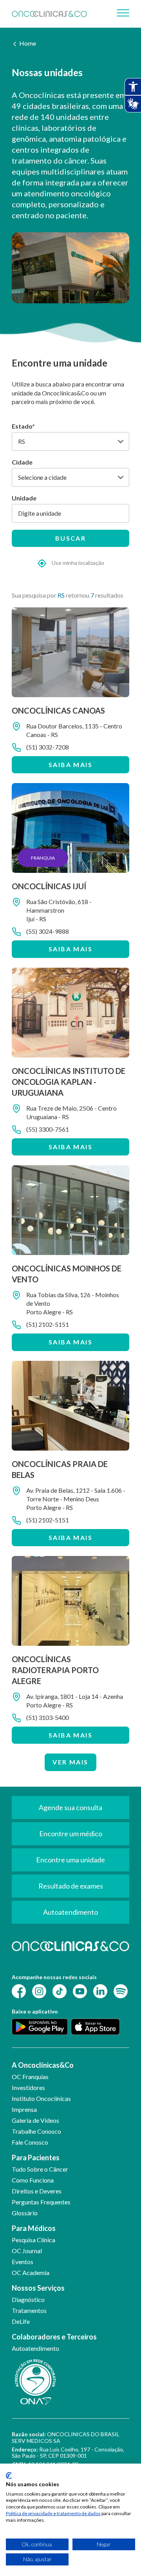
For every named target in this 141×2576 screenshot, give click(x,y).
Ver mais (70, 1762)
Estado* (23, 426)
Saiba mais (70, 765)
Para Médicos (34, 2228)
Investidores (28, 2087)
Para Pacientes (36, 2158)
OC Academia (31, 2272)
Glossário (25, 2213)
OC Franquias (30, 2077)
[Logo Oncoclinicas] (49, 14)
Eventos (23, 2262)
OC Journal (27, 2251)
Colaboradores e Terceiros (54, 2337)
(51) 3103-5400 (48, 1717)
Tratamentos (29, 2310)
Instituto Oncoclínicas (41, 2098)
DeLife (21, 2321)
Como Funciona (33, 2180)
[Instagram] (39, 1991)
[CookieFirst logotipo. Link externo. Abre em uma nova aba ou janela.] (9, 2476)
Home (28, 43)
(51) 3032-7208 (48, 747)
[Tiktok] (60, 1991)
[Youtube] (80, 1991)
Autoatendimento (35, 2348)
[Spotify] (121, 1991)
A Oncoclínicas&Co (43, 2065)
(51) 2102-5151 (48, 1324)
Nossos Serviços (38, 2288)
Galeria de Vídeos (35, 2120)
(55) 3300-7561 (48, 1129)
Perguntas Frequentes (41, 2202)
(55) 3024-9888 (48, 931)
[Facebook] (19, 1991)
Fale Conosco (30, 2142)
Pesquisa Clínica (33, 2240)
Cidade (22, 462)
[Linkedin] (100, 1991)
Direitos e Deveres (37, 2191)
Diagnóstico (28, 2299)
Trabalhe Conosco (36, 2131)
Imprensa (24, 2109)
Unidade (24, 498)
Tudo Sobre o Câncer (40, 2169)
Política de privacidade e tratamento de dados (53, 2513)
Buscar (70, 538)
